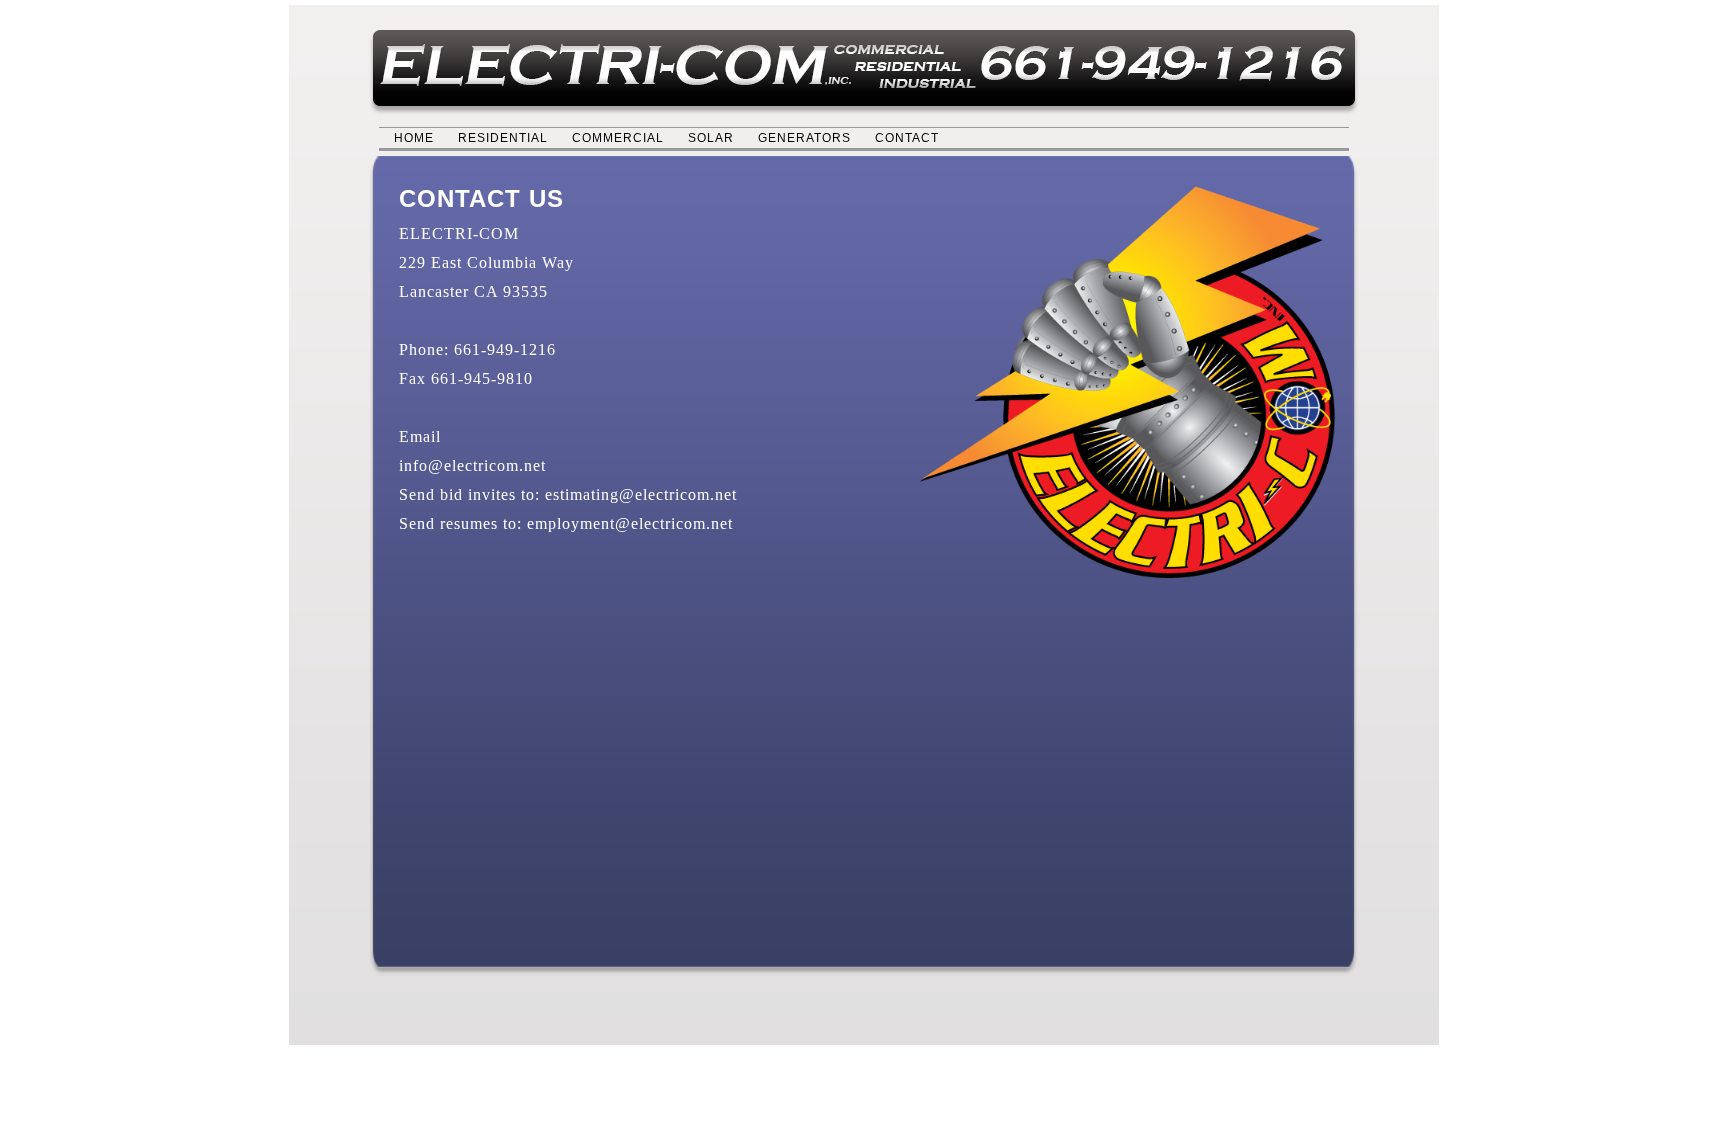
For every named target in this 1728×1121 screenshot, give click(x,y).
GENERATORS (804, 138)
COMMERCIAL (618, 138)
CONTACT (907, 138)
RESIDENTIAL (503, 138)
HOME (414, 138)
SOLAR (711, 138)
